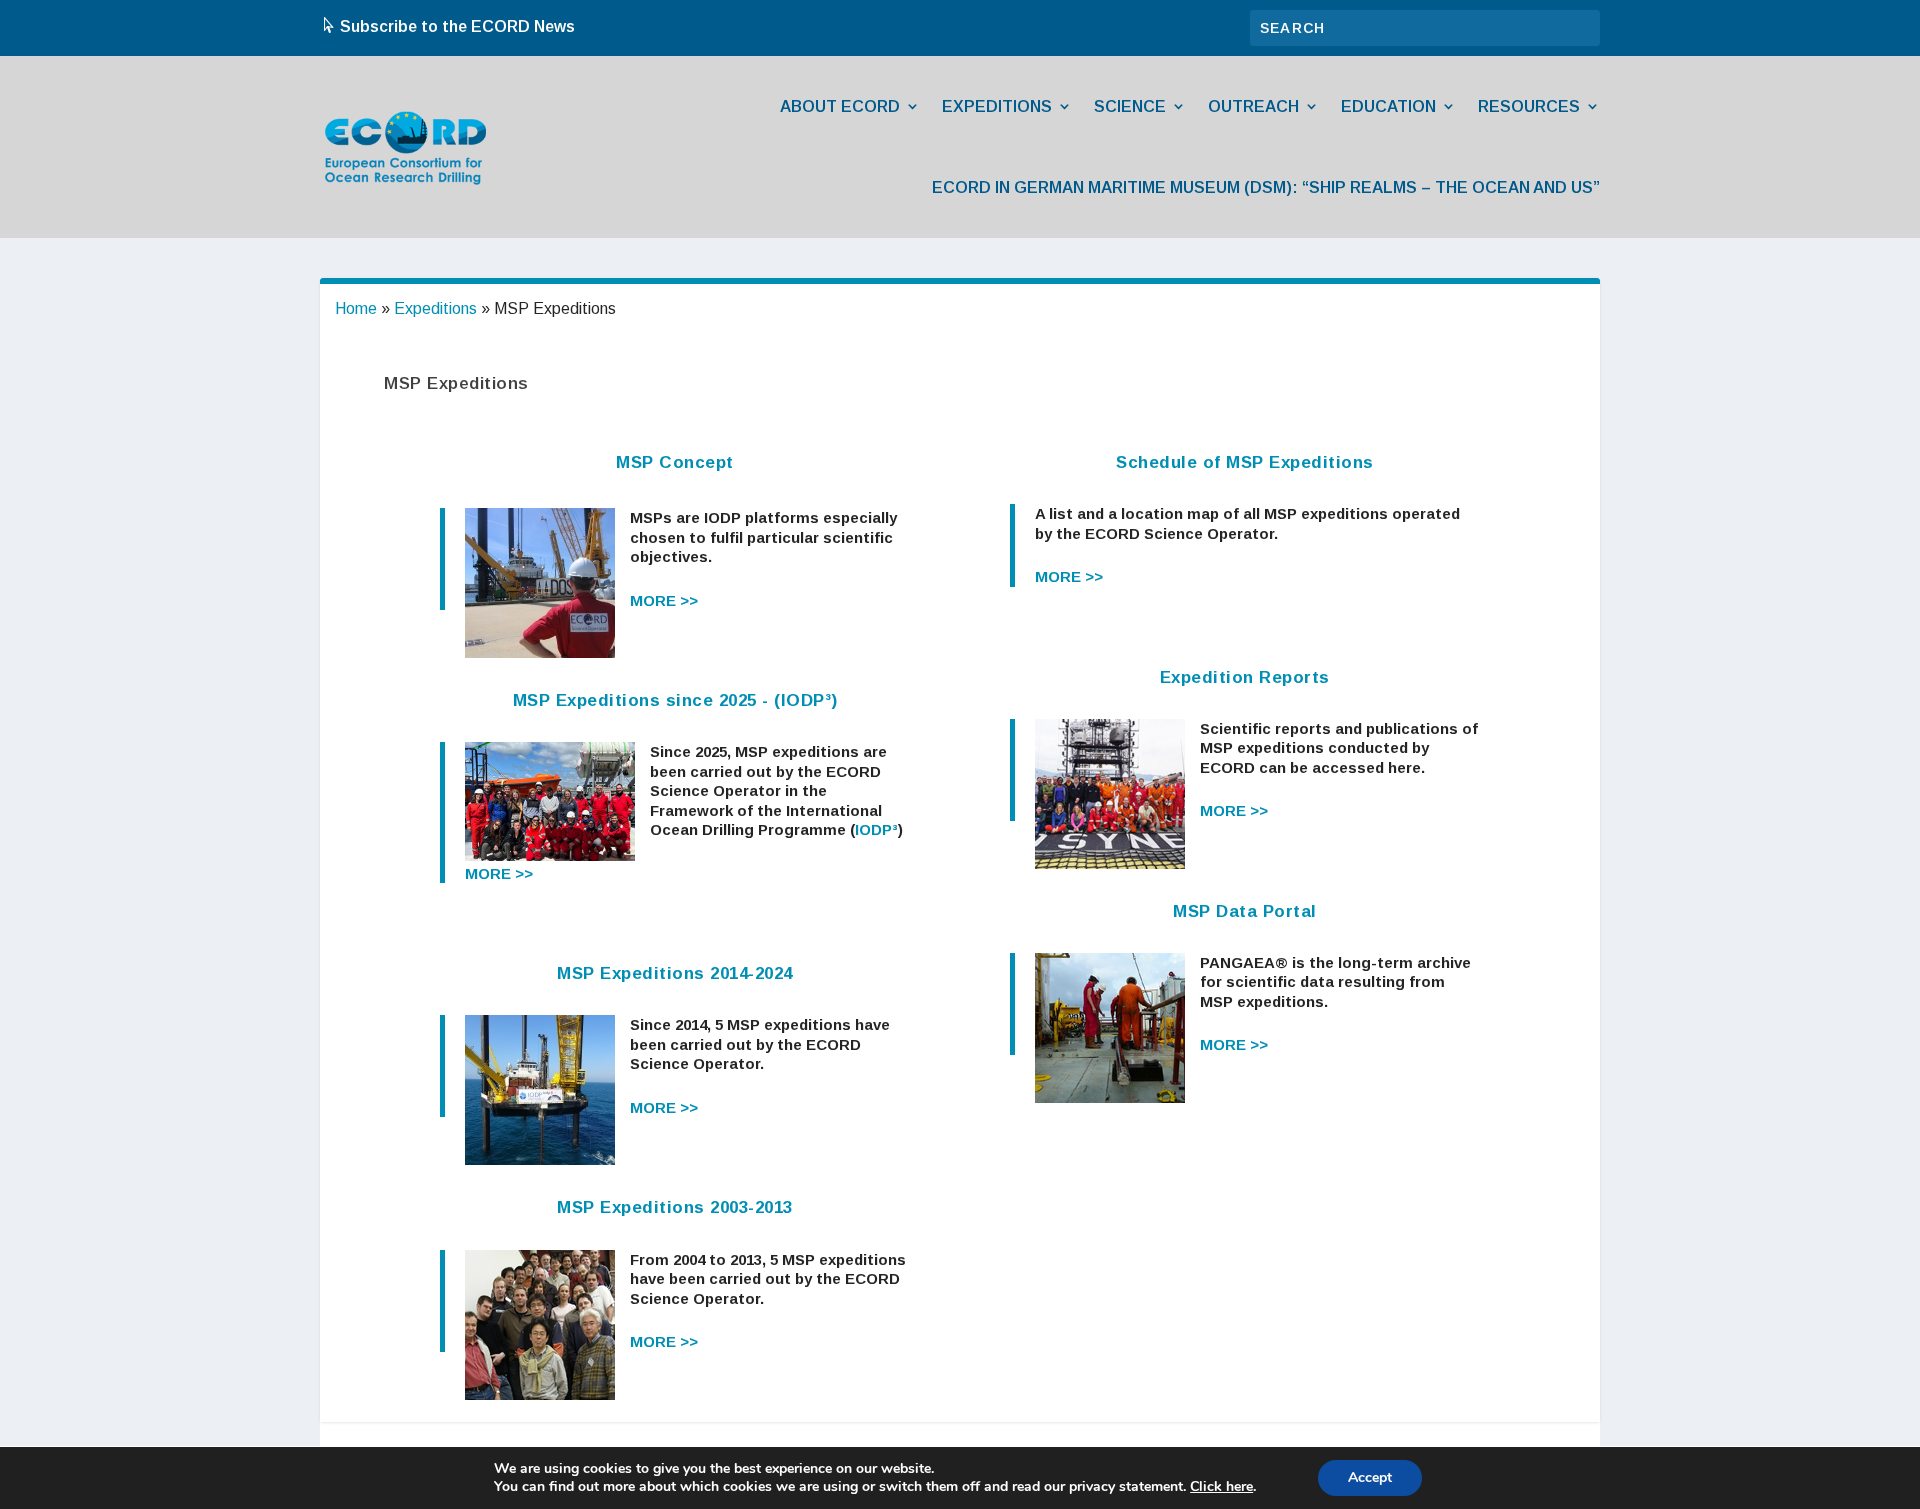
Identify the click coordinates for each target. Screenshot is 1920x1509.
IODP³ (876, 829)
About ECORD (840, 106)
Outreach (1253, 106)
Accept (1370, 1477)
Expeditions (997, 106)
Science (1130, 106)
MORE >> (664, 600)
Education (1388, 106)
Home (356, 308)
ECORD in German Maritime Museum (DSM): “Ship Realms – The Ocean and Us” (1266, 187)
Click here (1221, 1487)
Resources (1529, 106)
